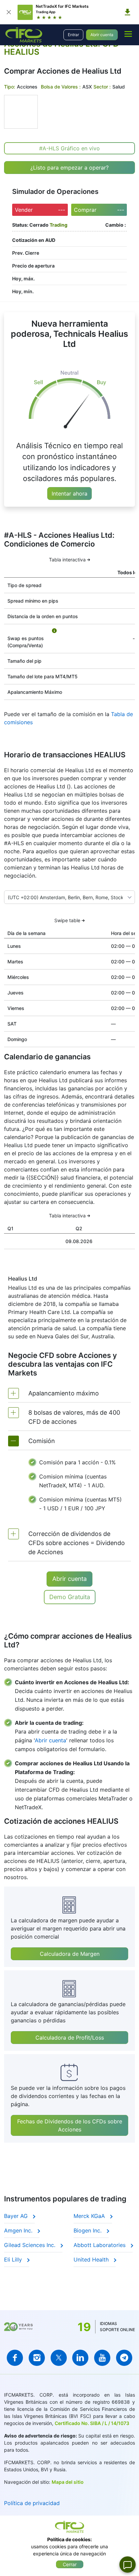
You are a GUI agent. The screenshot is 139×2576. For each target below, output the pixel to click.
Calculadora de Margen (70, 1954)
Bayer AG (17, 2216)
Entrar (73, 35)
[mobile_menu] (128, 34)
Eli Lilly (14, 2259)
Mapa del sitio (68, 2482)
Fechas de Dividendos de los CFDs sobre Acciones (70, 2125)
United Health (92, 2259)
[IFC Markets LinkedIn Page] (80, 2358)
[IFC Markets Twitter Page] (59, 2358)
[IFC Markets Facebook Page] (15, 2358)
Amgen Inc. (19, 2230)
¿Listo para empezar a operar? (69, 168)
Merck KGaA (90, 2216)
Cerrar (70, 2564)
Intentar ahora (69, 494)
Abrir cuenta (102, 35)
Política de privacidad (32, 2503)
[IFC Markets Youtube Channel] (102, 2358)
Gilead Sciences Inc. (31, 2245)
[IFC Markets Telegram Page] (124, 2358)
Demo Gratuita (70, 1597)
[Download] (128, 12)
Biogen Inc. (88, 2230)
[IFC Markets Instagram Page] (37, 2358)
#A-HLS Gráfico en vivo (69, 148)
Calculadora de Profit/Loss (70, 2038)
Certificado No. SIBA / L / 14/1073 (92, 2423)
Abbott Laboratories (100, 2245)
